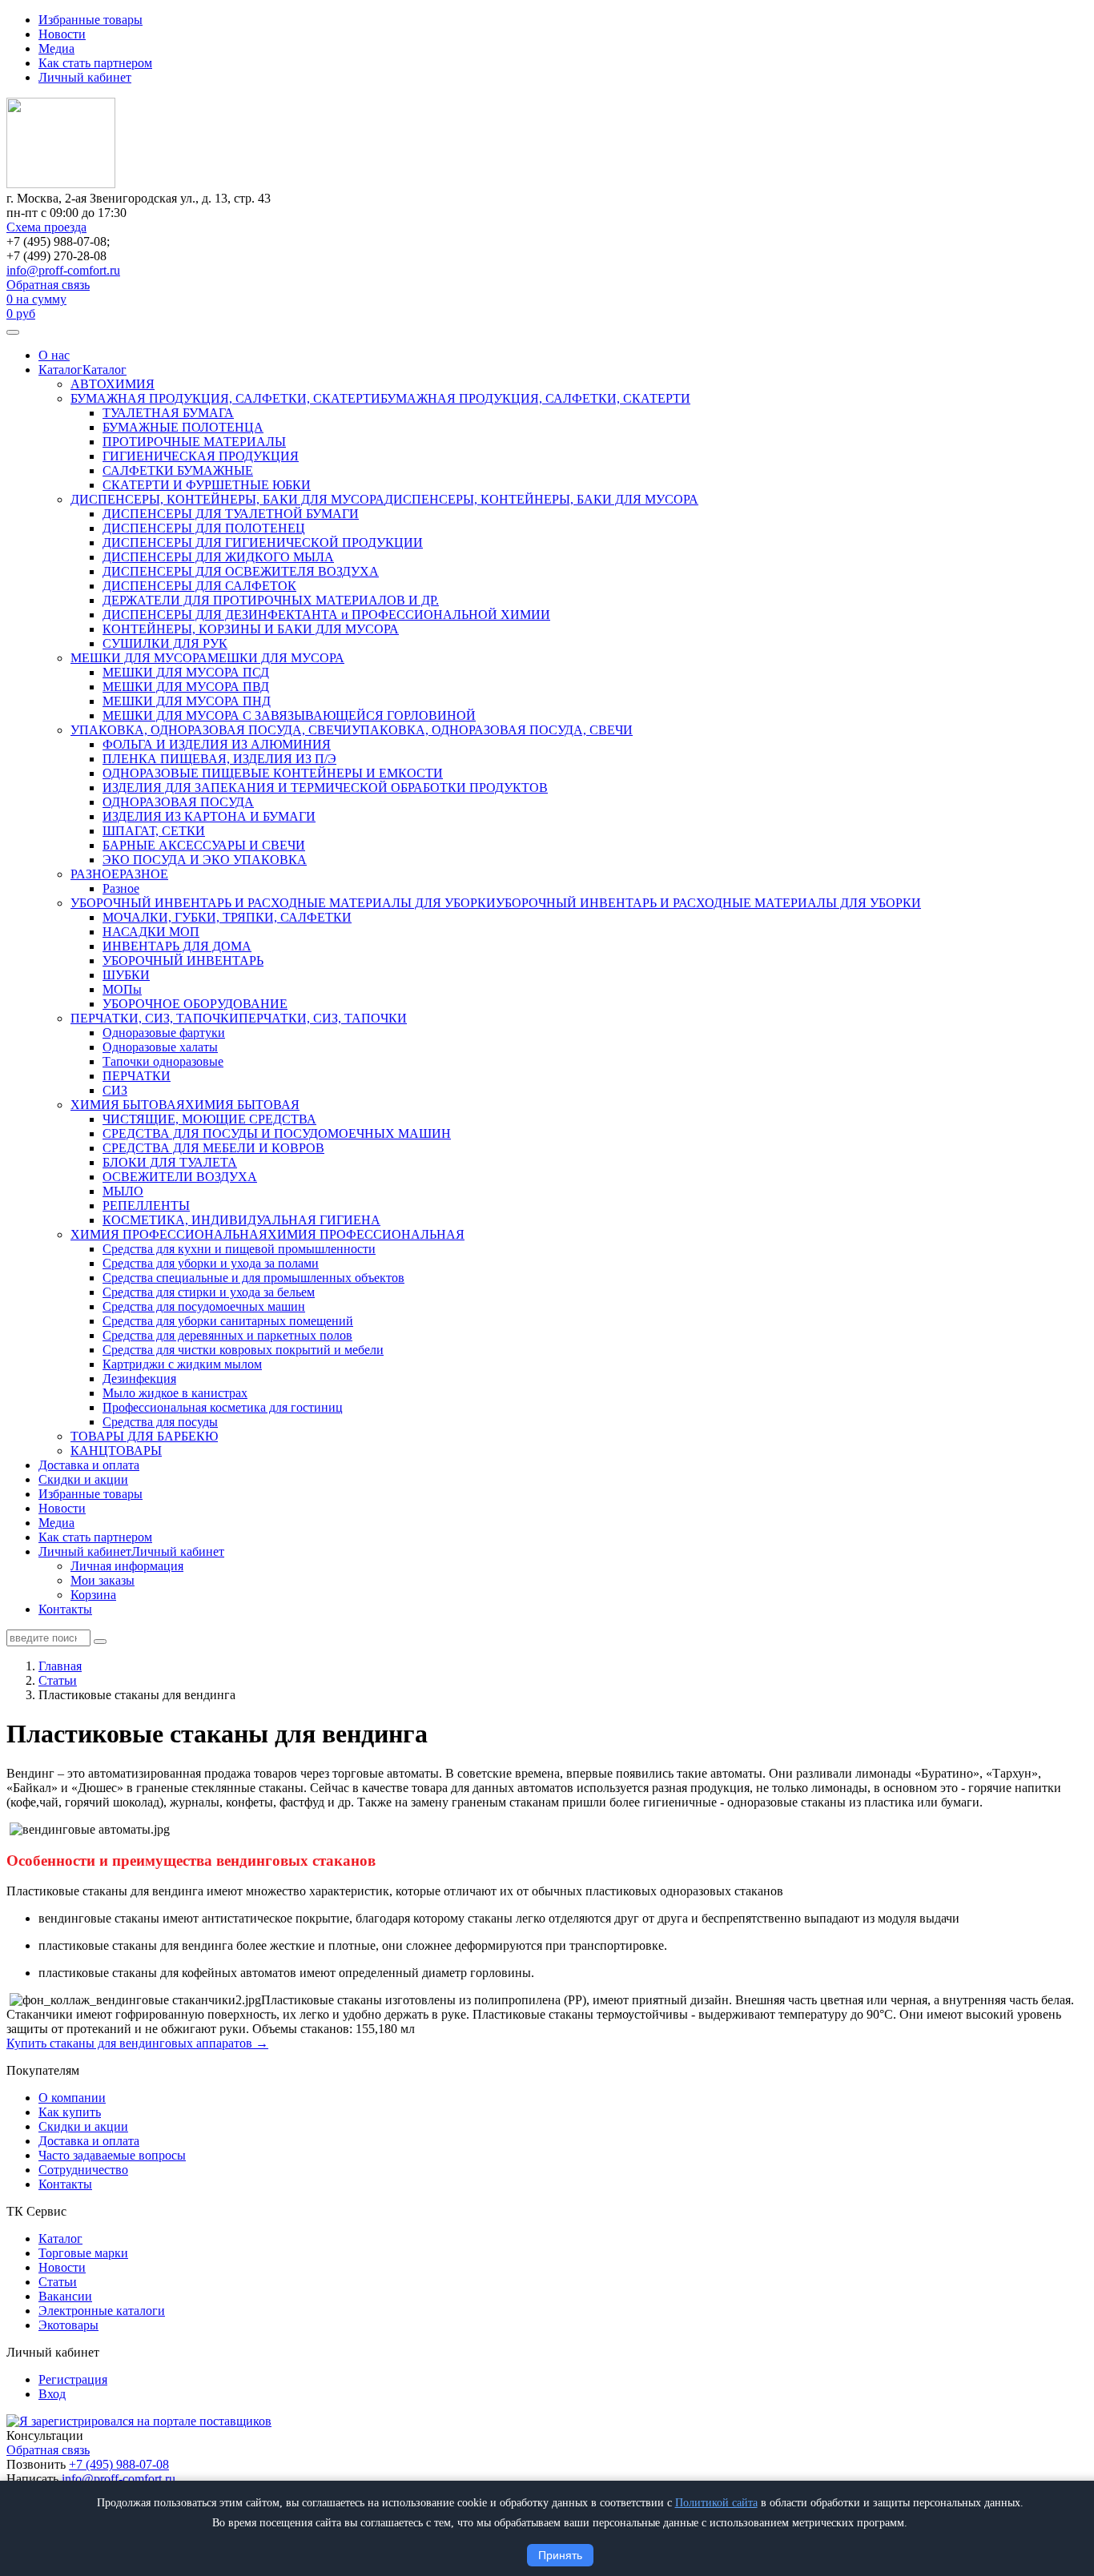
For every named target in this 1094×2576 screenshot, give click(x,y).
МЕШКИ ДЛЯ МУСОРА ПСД (186, 672)
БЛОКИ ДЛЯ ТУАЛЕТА (170, 1162)
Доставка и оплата (89, 1465)
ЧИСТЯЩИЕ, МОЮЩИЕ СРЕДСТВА (209, 1119)
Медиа (56, 48)
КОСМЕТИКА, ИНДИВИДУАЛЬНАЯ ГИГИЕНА (241, 1220)
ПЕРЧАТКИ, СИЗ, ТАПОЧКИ (155, 1018)
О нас (54, 355)
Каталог (60, 370)
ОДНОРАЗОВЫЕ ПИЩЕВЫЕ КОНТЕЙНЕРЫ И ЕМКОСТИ (273, 773)
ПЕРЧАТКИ (137, 1076)
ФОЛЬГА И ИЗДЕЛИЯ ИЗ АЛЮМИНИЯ (217, 744)
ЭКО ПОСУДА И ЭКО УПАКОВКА (205, 860)
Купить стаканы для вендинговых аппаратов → (137, 2043)
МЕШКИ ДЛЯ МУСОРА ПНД (187, 701)
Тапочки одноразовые (163, 1061)
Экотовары (68, 2325)
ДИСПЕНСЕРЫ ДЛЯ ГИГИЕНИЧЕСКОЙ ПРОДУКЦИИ (263, 543)
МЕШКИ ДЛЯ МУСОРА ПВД (186, 687)
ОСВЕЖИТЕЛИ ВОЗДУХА (180, 1177)
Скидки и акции (83, 1479)
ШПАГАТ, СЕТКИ (154, 831)
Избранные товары (90, 20)
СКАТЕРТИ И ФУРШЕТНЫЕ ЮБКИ (207, 485)
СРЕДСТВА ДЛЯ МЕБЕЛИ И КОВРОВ (213, 1148)
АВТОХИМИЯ (113, 384)
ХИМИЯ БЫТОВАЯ (128, 1105)
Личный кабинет (85, 77)
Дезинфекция (139, 1378)
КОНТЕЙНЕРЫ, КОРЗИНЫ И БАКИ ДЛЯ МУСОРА (251, 629)
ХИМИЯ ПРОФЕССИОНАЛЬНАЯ (169, 1234)
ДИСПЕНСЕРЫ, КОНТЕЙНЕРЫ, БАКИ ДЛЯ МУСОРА (227, 499)
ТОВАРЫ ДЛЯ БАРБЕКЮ (144, 1436)
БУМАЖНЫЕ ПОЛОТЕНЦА (183, 427)
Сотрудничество (83, 2170)
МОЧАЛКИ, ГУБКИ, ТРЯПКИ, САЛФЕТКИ (227, 917)
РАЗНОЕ (95, 874)
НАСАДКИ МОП (151, 932)
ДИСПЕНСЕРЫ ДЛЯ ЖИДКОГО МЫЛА (218, 557)
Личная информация (127, 1566)
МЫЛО (123, 1191)
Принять (560, 2555)
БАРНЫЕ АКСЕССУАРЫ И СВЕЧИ (204, 845)
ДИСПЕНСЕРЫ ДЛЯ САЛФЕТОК (199, 586)
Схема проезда (46, 227)
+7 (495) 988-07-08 (119, 2464)
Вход (52, 2394)
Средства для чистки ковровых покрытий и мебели (243, 1350)
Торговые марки (83, 2253)
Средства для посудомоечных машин (204, 1306)
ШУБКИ (126, 975)
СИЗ (115, 1090)
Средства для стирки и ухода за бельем (209, 1292)
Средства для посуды (160, 1422)
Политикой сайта (716, 2503)
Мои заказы (103, 1580)
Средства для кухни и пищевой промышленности (239, 1249)
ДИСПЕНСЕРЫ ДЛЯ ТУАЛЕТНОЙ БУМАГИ (231, 514)
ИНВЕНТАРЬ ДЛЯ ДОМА (177, 946)
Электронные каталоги (102, 2311)
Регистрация (73, 2379)
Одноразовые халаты (160, 1047)
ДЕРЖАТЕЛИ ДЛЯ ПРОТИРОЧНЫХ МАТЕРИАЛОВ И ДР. (271, 600)
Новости (62, 34)
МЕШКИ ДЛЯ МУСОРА (139, 658)
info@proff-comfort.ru (63, 270)
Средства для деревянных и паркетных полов (227, 1335)
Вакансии (65, 2296)
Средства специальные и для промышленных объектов (253, 1278)
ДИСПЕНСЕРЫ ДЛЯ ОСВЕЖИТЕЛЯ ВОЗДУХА (241, 571)
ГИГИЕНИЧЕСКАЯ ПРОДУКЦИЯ (201, 456)
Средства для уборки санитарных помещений (228, 1321)
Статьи (58, 2282)
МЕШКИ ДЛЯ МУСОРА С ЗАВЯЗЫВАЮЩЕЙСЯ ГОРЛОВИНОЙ (289, 715)
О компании (72, 2098)
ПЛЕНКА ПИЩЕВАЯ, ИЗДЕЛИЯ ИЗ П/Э (219, 759)
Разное (121, 888)
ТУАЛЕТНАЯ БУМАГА (168, 413)
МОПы (122, 989)
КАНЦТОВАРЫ (116, 1451)
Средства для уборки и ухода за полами (211, 1263)
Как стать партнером (95, 63)
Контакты (65, 1609)
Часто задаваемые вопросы (112, 2155)
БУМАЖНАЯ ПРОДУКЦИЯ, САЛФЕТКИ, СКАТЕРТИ (225, 398)
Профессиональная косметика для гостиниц (223, 1407)
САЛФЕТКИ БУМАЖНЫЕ (178, 470)
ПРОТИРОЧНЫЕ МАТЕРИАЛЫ (194, 442)
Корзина (93, 1595)
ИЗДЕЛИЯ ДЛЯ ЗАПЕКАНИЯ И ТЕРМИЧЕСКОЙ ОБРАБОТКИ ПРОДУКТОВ (325, 788)
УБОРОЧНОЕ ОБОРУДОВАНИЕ (195, 1004)
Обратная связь (48, 285)
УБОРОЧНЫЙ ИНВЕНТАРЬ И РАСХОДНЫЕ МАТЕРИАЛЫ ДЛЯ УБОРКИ (283, 903)
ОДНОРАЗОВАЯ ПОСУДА (178, 802)
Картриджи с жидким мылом (182, 1364)
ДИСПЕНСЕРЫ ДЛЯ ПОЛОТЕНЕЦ (204, 528)
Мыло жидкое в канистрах (175, 1393)
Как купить (70, 2112)
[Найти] (100, 1642)
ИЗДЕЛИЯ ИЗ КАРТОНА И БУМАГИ (209, 816)
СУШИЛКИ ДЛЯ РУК (165, 643)
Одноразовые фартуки (164, 1033)
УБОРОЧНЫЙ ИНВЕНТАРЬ (183, 960)
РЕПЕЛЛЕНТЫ (146, 1206)
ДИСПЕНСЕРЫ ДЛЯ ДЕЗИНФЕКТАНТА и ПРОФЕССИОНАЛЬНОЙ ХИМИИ (326, 615)
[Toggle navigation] (13, 332)
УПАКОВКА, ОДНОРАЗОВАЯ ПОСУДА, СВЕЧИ (211, 730)
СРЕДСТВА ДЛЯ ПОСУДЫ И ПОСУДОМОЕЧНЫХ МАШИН (277, 1133)
